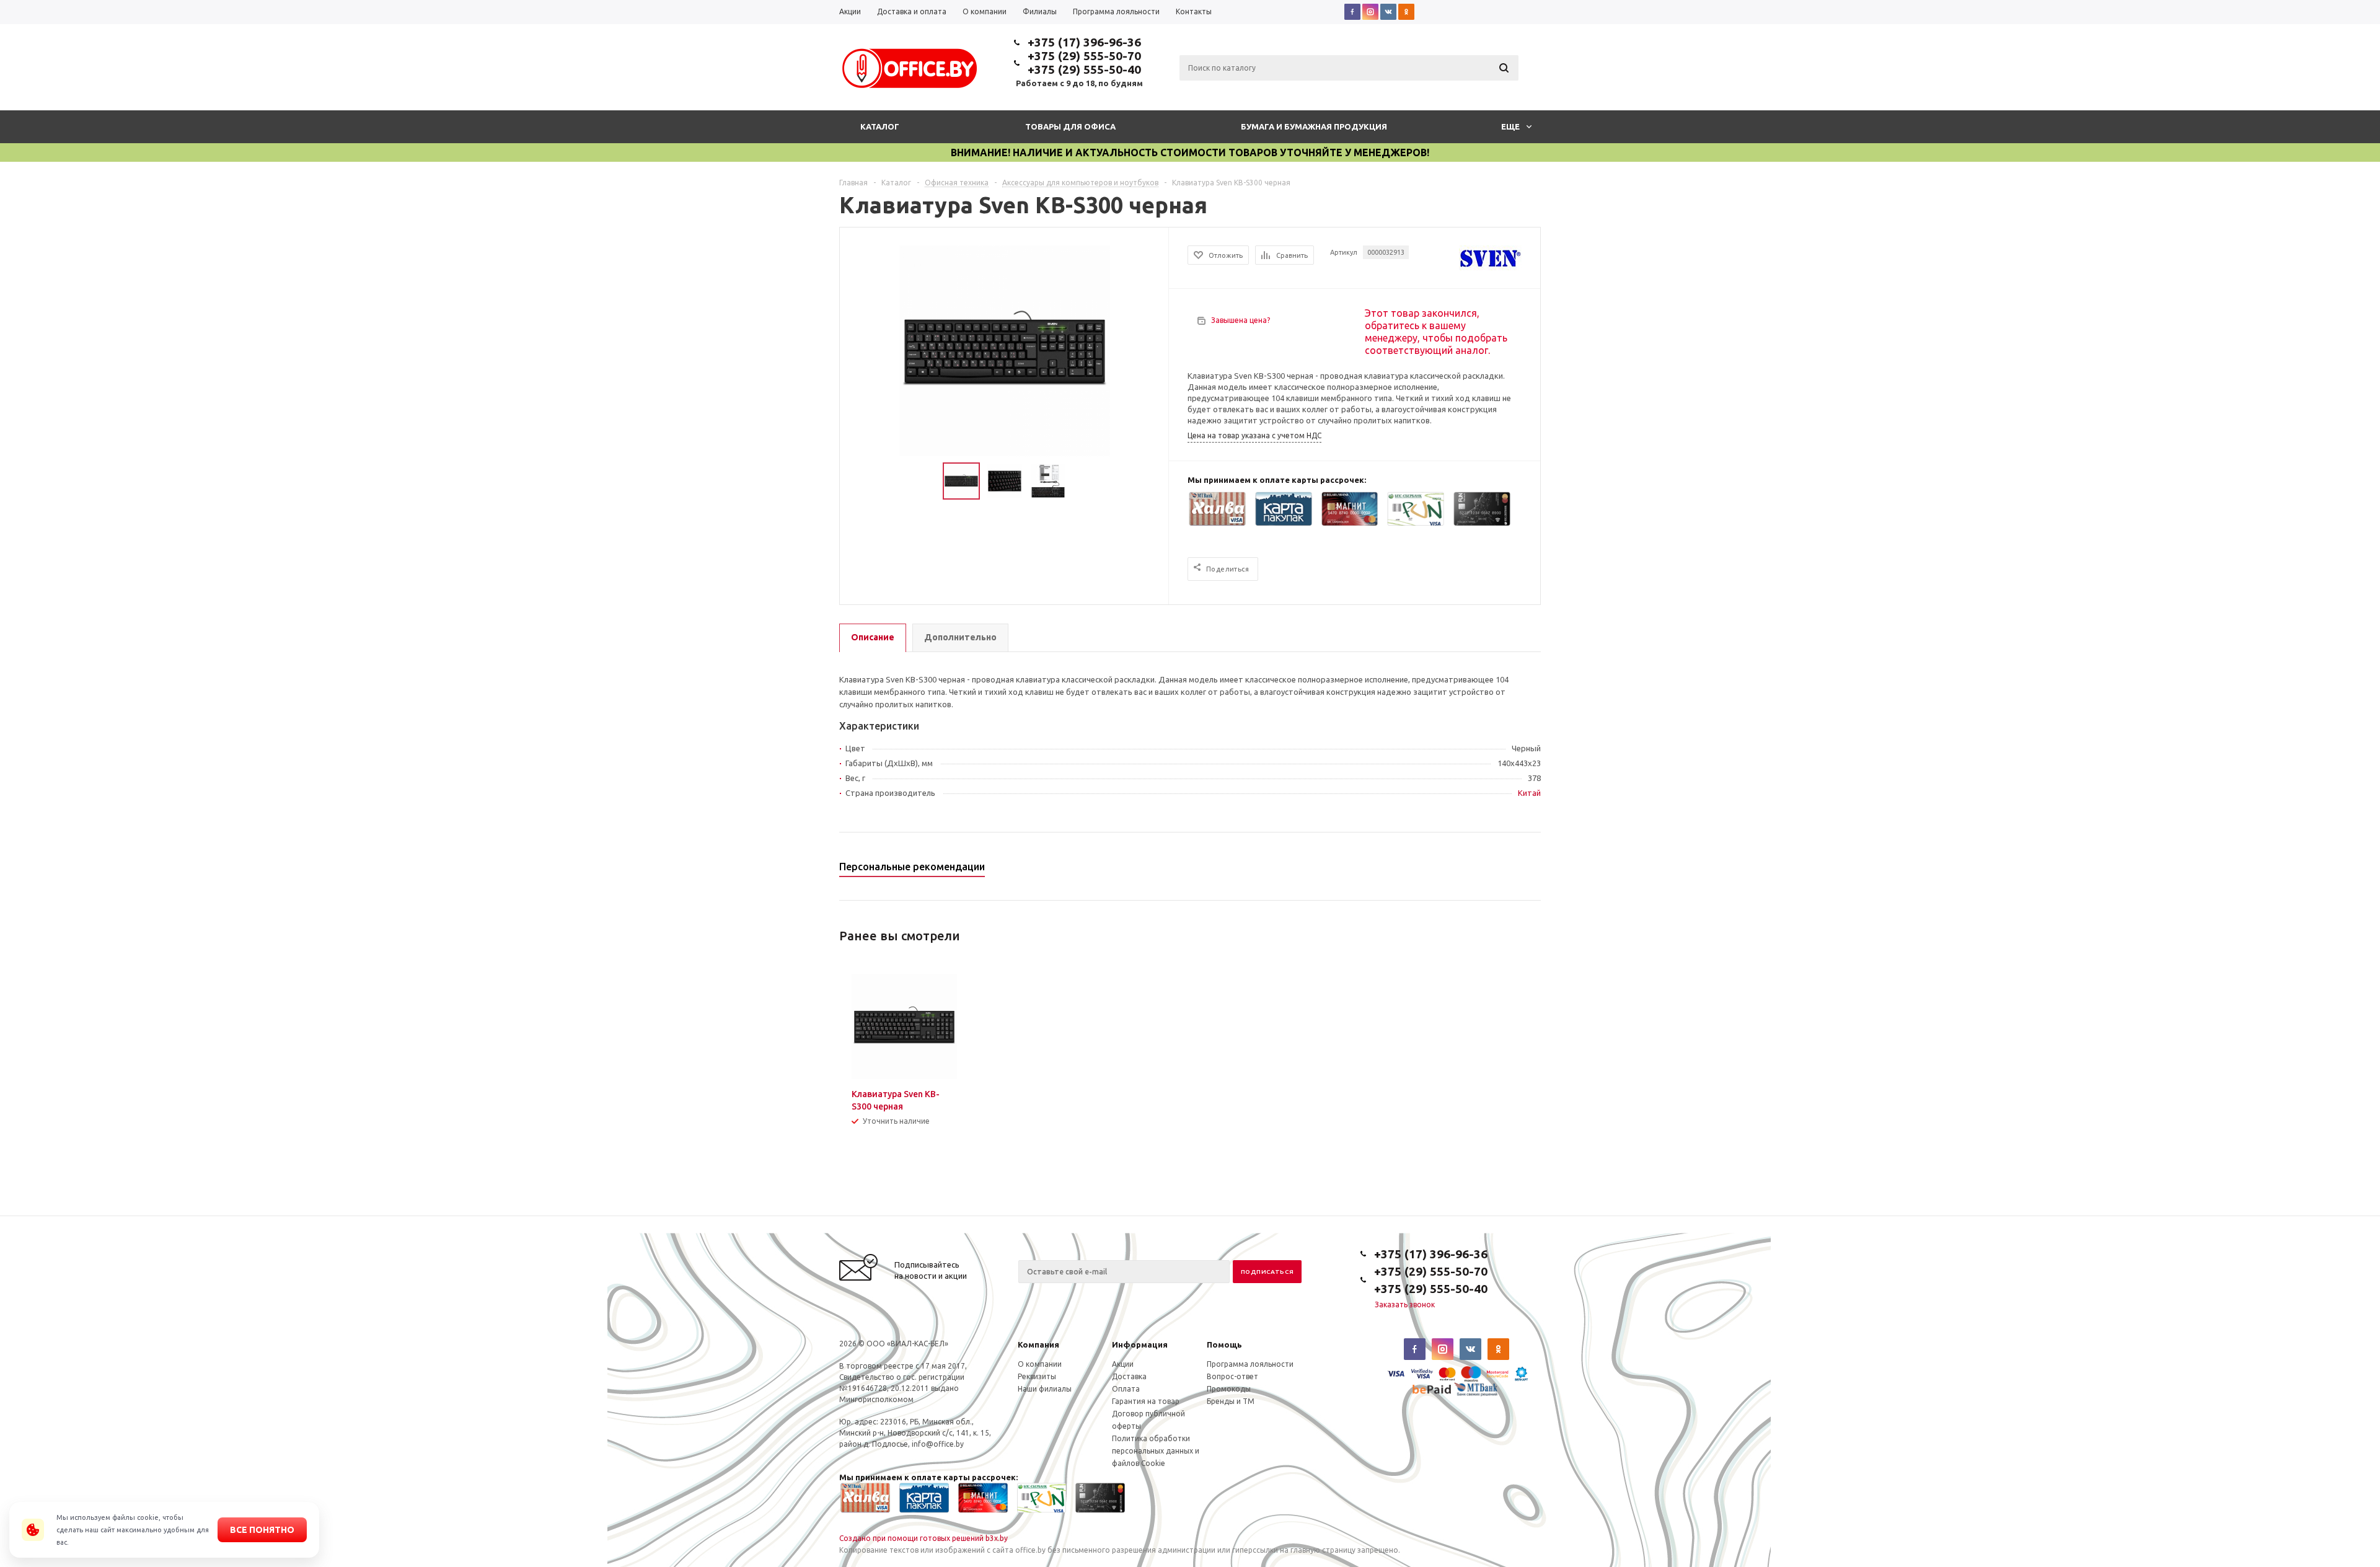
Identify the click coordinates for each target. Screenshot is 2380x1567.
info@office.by (938, 1444)
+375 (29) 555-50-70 (1084, 56)
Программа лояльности (1250, 1364)
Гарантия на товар (1146, 1401)
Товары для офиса (1070, 126)
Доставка (1129, 1376)
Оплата (1126, 1389)
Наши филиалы (1045, 1389)
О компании (1040, 1364)
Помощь (1224, 1344)
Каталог (880, 126)
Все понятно (262, 1530)
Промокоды (1229, 1389)
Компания (1038, 1344)
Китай (1529, 793)
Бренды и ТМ (1231, 1401)
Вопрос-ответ (1232, 1376)
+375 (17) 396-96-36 (1084, 42)
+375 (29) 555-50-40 (1084, 69)
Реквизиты (1037, 1376)
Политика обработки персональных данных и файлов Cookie (1156, 1451)
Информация (1140, 1344)
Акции (1123, 1364)
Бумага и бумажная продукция (1314, 126)
